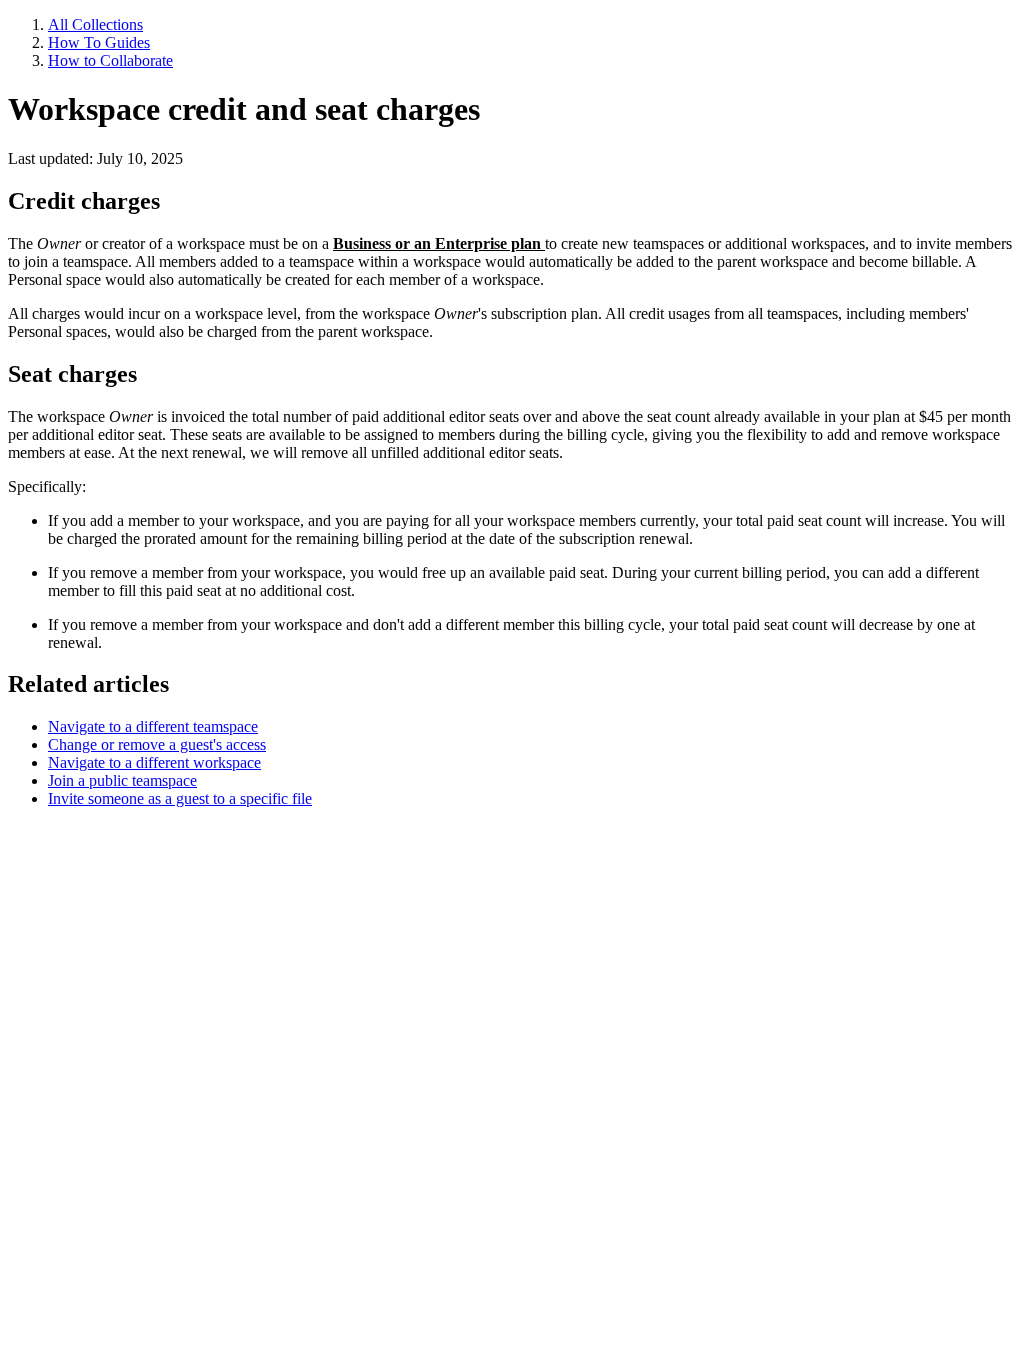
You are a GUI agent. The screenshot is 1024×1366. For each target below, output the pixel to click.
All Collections (95, 24)
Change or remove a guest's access (157, 744)
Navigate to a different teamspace (153, 726)
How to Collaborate (110, 60)
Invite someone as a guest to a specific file (180, 798)
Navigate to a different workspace (154, 762)
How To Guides (99, 42)
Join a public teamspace (122, 780)
